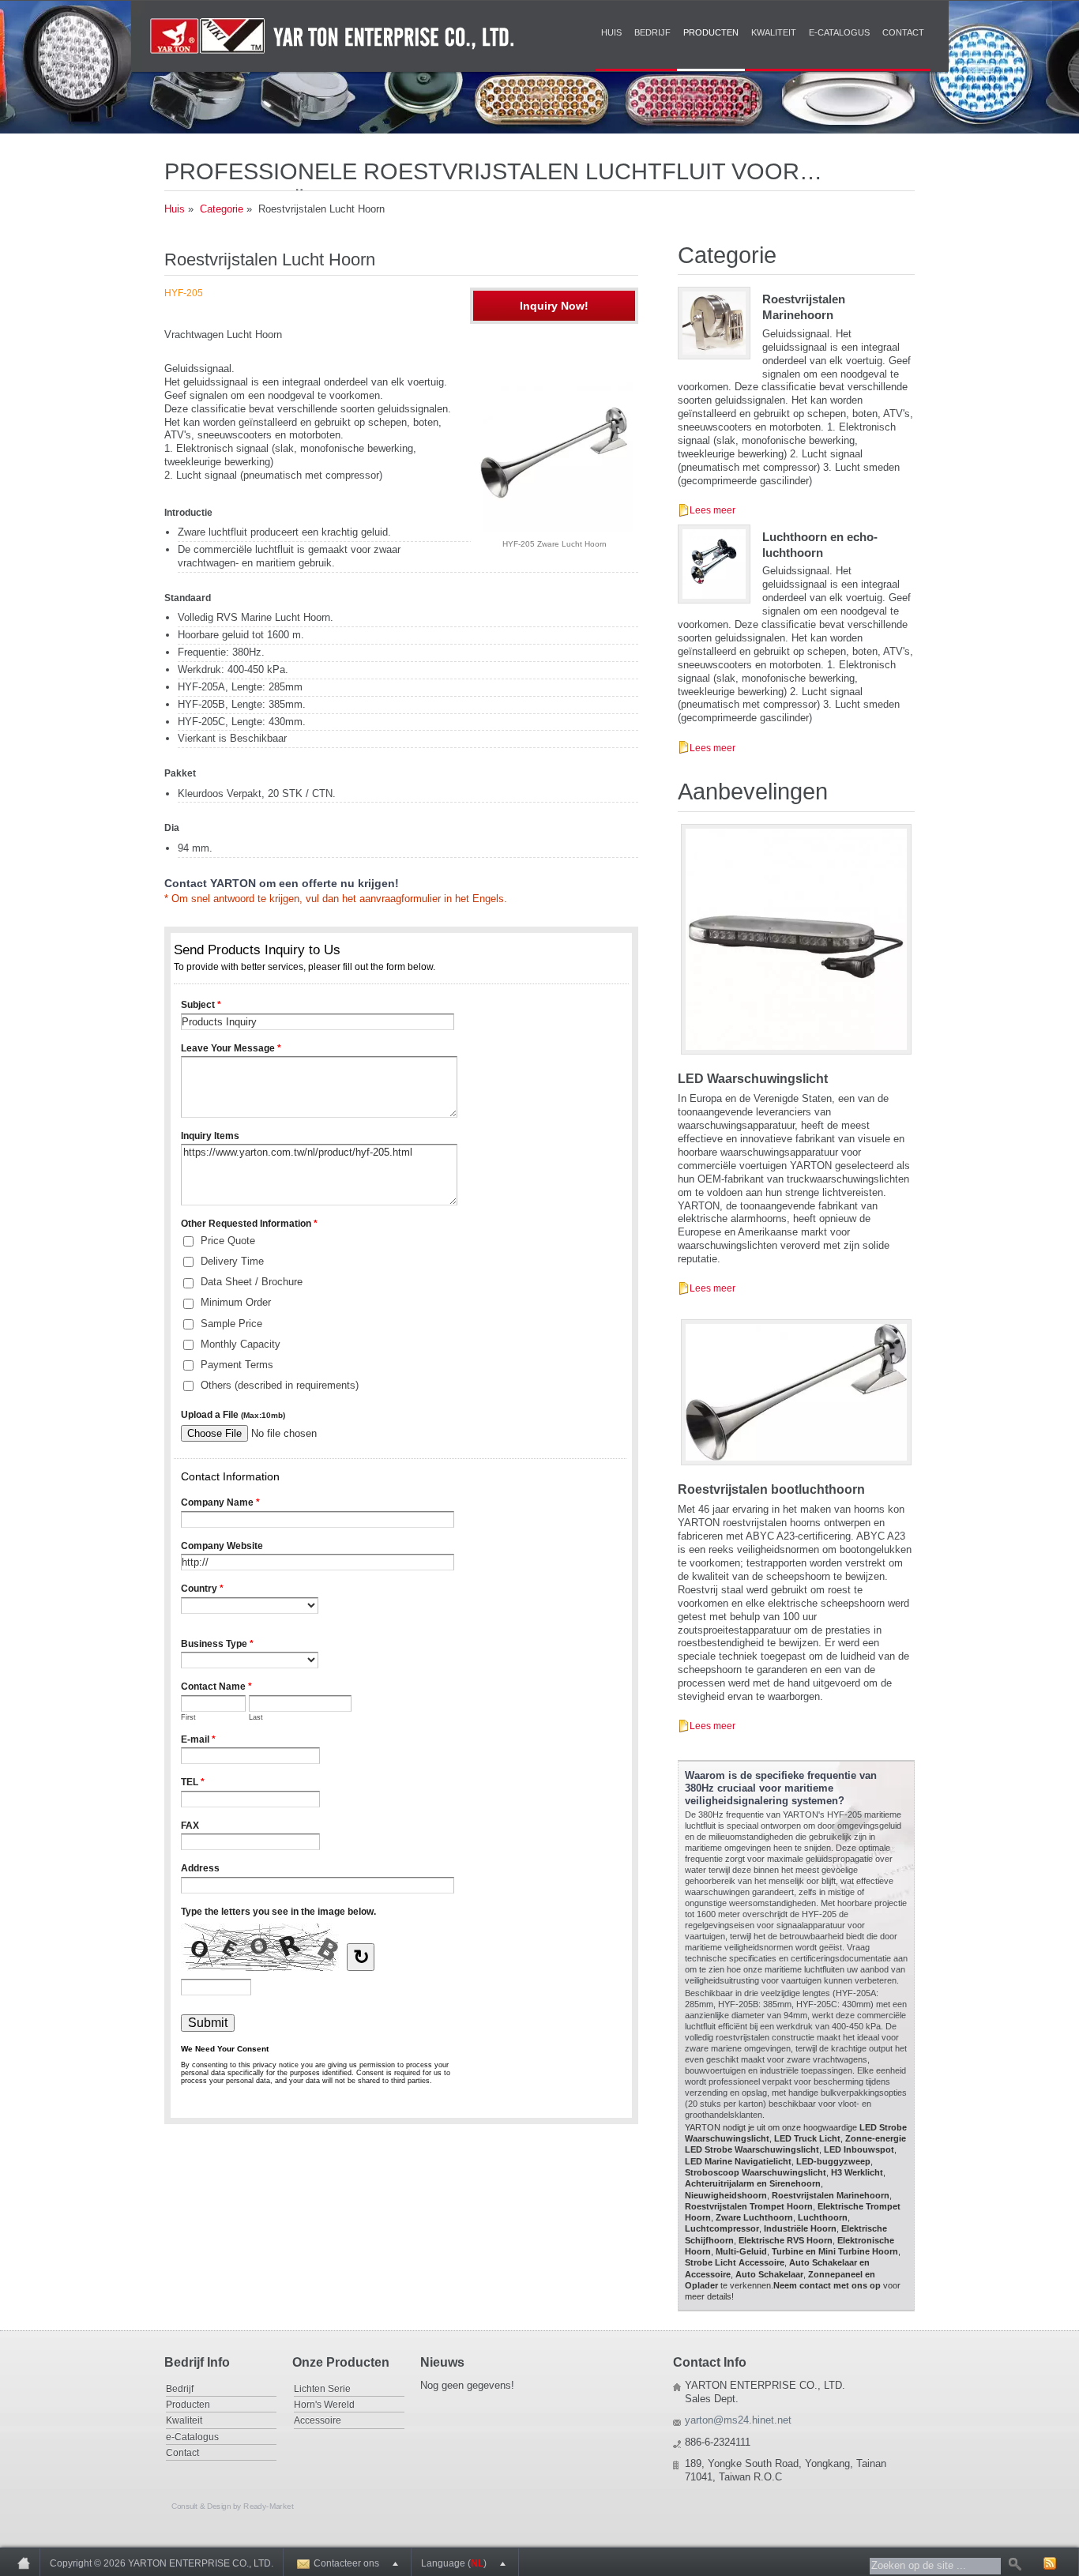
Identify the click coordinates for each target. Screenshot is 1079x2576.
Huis (611, 32)
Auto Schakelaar (769, 2274)
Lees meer (712, 510)
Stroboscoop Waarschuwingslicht (756, 2172)
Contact (903, 32)
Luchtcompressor (722, 2228)
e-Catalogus (839, 32)
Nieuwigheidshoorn (726, 2195)
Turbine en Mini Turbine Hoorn (835, 2251)
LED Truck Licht (807, 2138)
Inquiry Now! (554, 306)
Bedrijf (652, 32)
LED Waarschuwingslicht (753, 1079)
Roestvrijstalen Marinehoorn (831, 2195)
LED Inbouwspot (859, 2149)
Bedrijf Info (197, 2362)
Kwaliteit (774, 32)
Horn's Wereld (324, 2404)
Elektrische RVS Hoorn (786, 2240)
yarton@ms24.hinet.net (738, 2420)
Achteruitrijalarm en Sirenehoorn (753, 2183)
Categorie (222, 209)
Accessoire (318, 2420)
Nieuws (442, 2362)
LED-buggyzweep (833, 2161)
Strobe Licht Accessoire (735, 2262)
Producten (711, 32)
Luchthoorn (823, 2217)
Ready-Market (268, 2506)
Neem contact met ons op (827, 2285)
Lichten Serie (322, 2388)
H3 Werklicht (857, 2172)
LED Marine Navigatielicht (738, 2161)
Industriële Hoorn (800, 2228)
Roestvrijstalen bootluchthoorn (771, 1489)
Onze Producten (341, 2362)
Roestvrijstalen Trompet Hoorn (749, 2206)
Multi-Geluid (741, 2251)
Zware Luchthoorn (754, 2217)
